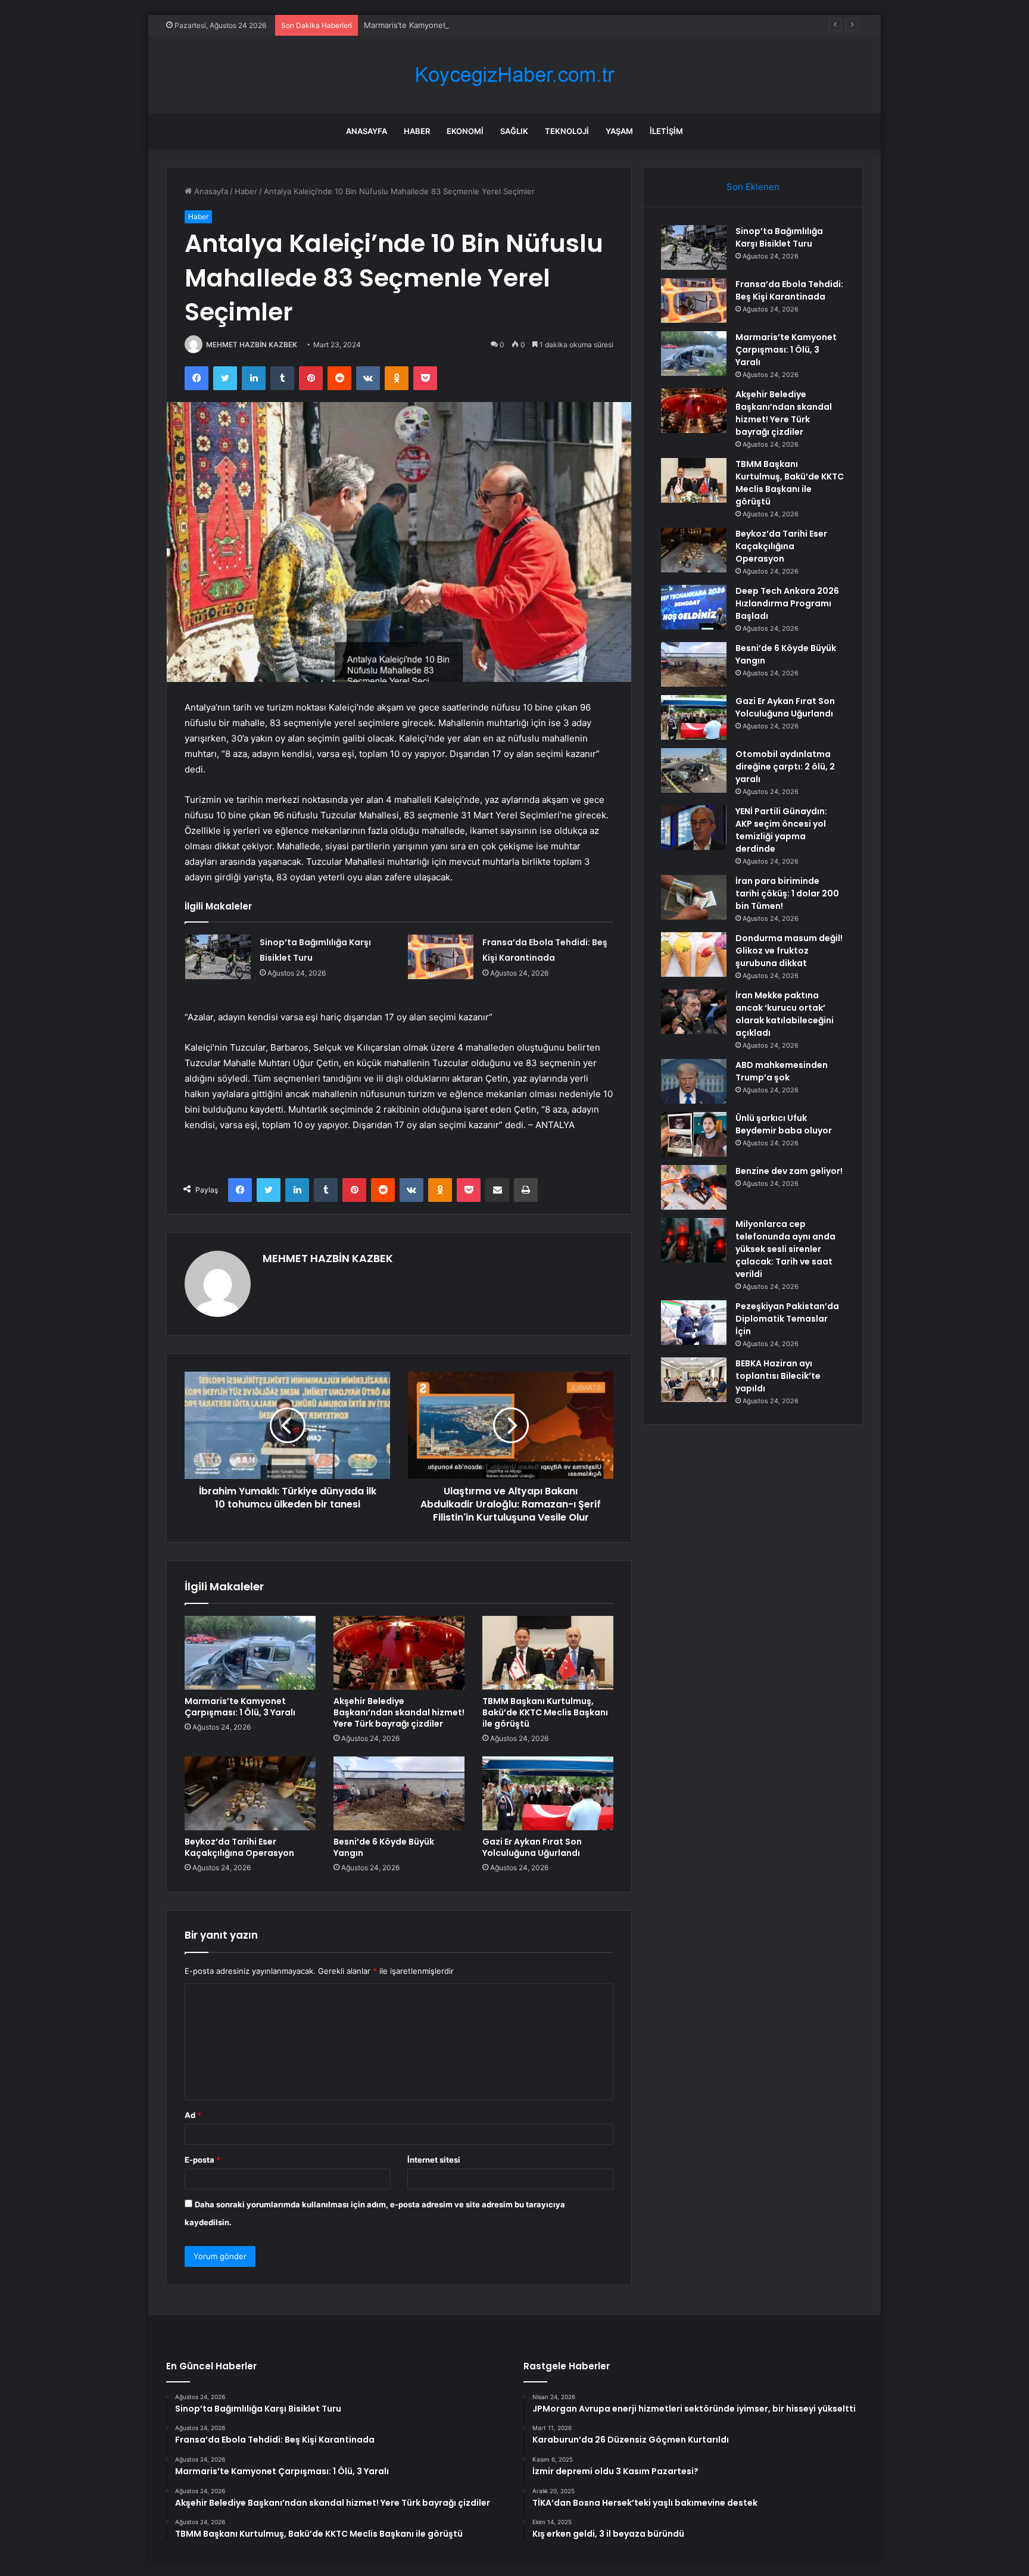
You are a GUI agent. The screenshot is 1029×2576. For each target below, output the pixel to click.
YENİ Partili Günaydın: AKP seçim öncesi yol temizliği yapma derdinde (781, 830)
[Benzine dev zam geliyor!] (694, 1187)
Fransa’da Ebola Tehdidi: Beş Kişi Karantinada (789, 290)
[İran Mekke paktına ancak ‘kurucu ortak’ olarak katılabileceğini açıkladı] (694, 1012)
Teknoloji (567, 131)
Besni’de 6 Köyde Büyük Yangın (384, 1847)
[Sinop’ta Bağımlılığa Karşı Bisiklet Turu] (218, 957)
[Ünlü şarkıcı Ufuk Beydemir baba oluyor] (694, 1134)
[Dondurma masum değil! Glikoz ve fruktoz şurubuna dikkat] (694, 954)
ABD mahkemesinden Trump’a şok (782, 1071)
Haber (417, 131)
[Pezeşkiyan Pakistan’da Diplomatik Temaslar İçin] (694, 1323)
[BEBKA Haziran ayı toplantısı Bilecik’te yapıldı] (694, 1380)
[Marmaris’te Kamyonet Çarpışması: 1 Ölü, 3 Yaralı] (250, 1653)
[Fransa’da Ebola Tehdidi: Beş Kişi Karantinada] (441, 957)
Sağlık (514, 131)
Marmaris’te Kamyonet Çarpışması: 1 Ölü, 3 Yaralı (453, 25)
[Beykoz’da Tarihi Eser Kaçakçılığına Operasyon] (250, 1793)
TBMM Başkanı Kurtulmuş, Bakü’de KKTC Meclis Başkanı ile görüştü (545, 1712)
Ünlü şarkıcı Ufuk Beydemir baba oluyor (784, 1124)
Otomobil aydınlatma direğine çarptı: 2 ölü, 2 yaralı (785, 767)
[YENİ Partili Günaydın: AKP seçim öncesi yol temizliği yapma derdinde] (694, 828)
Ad (193, 2115)
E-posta (202, 2160)
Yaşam (619, 131)
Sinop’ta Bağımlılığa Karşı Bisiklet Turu (779, 237)
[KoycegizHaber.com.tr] (514, 75)
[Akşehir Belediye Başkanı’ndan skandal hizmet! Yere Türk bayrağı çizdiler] (399, 1653)
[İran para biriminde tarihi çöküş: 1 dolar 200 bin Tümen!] (694, 897)
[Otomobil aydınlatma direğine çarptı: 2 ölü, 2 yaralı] (694, 770)
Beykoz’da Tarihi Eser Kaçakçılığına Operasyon (239, 1847)
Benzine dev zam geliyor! (789, 1171)
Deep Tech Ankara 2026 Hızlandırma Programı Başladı (787, 603)
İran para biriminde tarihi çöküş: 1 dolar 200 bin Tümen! (787, 893)
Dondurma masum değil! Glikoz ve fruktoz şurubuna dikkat (789, 951)
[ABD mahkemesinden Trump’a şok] (694, 1081)
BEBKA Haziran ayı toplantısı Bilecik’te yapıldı (778, 1376)
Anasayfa (367, 131)
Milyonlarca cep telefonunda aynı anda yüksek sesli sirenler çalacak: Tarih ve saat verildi (785, 1249)
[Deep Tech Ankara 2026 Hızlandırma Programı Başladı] (694, 607)
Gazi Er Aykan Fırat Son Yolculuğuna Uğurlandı (532, 1847)
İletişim (666, 131)
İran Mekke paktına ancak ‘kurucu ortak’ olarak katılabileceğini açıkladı (785, 1014)
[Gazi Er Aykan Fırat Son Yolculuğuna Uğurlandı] (548, 1793)
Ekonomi (465, 131)
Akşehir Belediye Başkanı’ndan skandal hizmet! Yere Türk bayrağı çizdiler (399, 1712)
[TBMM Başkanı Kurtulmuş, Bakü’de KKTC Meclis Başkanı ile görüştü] (548, 1653)
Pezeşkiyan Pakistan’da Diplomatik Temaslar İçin (787, 1319)
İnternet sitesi (434, 2160)
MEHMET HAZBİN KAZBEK (252, 345)
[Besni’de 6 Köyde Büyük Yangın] (399, 1793)
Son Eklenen (753, 187)
